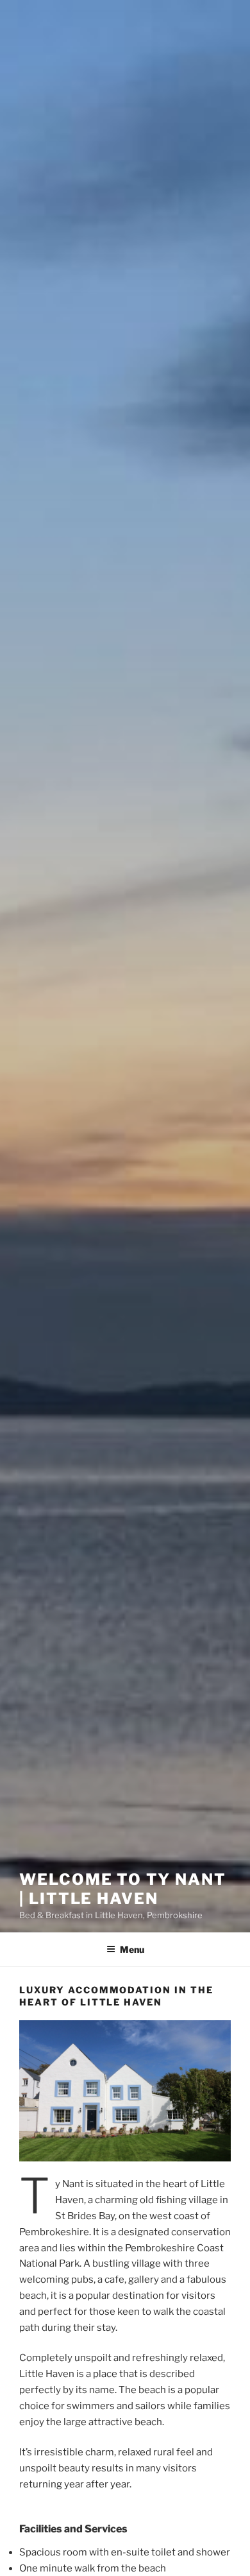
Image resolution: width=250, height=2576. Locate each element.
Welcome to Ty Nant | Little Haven (123, 1889)
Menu (132, 1949)
